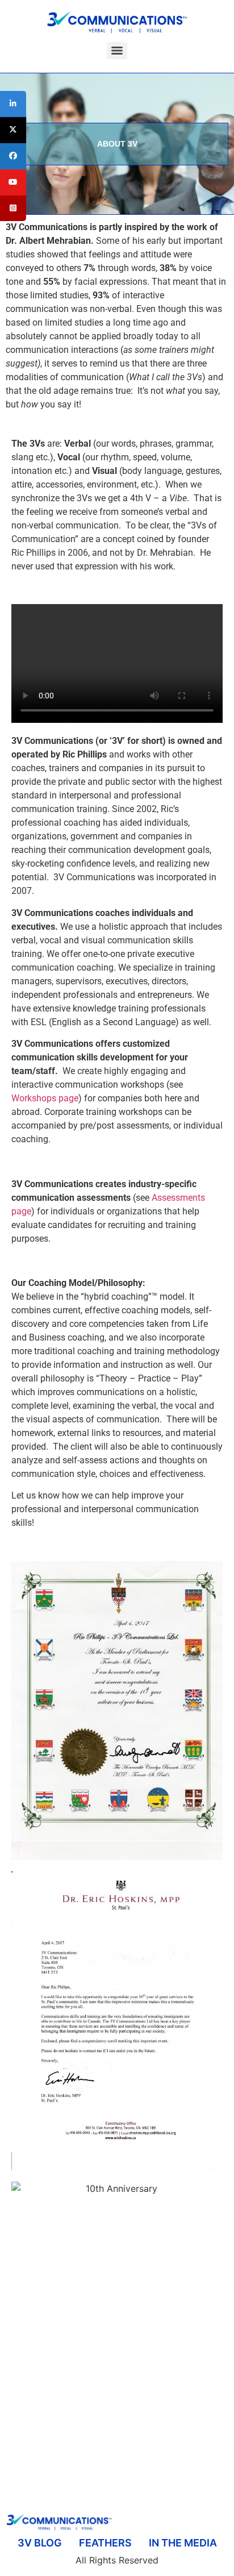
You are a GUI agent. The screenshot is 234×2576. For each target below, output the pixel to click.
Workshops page (45, 1098)
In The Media (183, 2543)
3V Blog (40, 2543)
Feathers (105, 2543)
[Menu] (117, 51)
